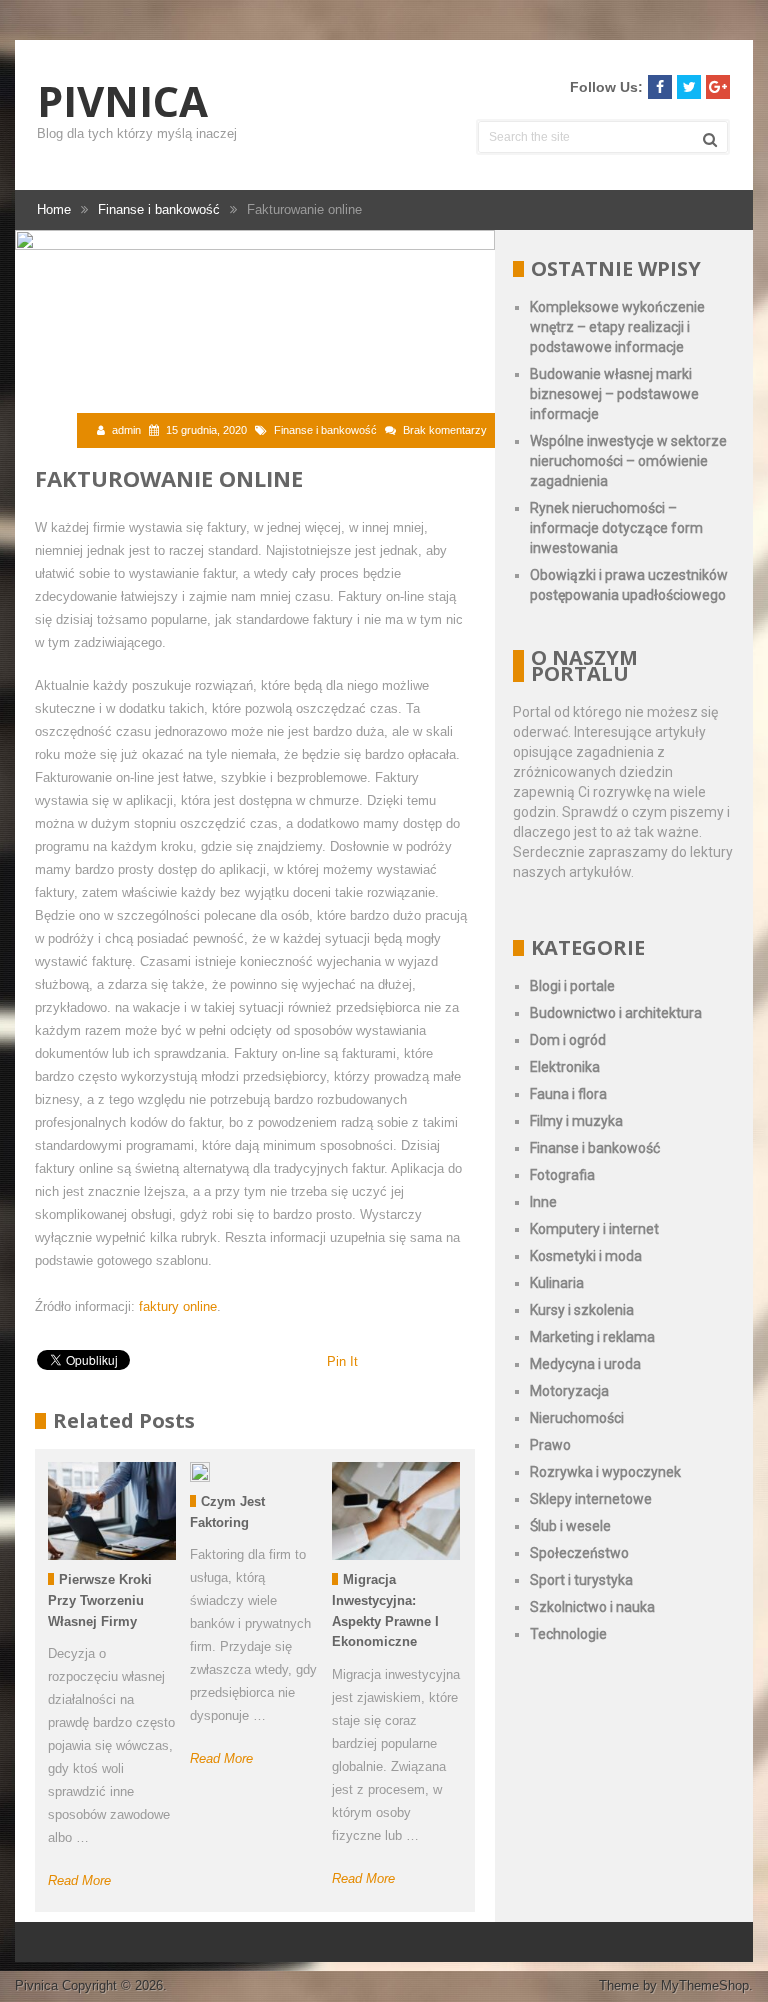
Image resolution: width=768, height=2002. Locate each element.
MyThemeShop (705, 1985)
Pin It (342, 1361)
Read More (79, 1880)
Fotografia (562, 1175)
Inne (543, 1202)
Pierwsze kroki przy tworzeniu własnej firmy (100, 1600)
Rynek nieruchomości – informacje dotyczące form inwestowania (616, 528)
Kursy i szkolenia (582, 1310)
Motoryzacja (569, 1391)
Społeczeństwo (579, 1553)
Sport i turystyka (581, 1580)
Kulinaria (557, 1283)
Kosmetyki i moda (586, 1256)
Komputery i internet (594, 1229)
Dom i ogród (568, 1040)
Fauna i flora (568, 1094)
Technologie (568, 1634)
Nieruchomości (577, 1418)
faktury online (178, 1306)
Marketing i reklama (592, 1337)
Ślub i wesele (570, 1526)
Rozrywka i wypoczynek (605, 1472)
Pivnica (122, 101)
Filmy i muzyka (576, 1121)
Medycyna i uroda (585, 1364)
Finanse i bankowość (325, 430)
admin (126, 430)
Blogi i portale (572, 986)
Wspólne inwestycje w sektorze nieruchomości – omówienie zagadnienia (628, 461)
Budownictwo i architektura (616, 1013)
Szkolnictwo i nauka (592, 1607)
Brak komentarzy (445, 430)
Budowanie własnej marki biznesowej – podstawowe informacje (614, 394)
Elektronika (565, 1067)
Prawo (550, 1445)
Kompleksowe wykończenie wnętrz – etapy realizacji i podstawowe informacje (617, 327)
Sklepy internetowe (591, 1499)
